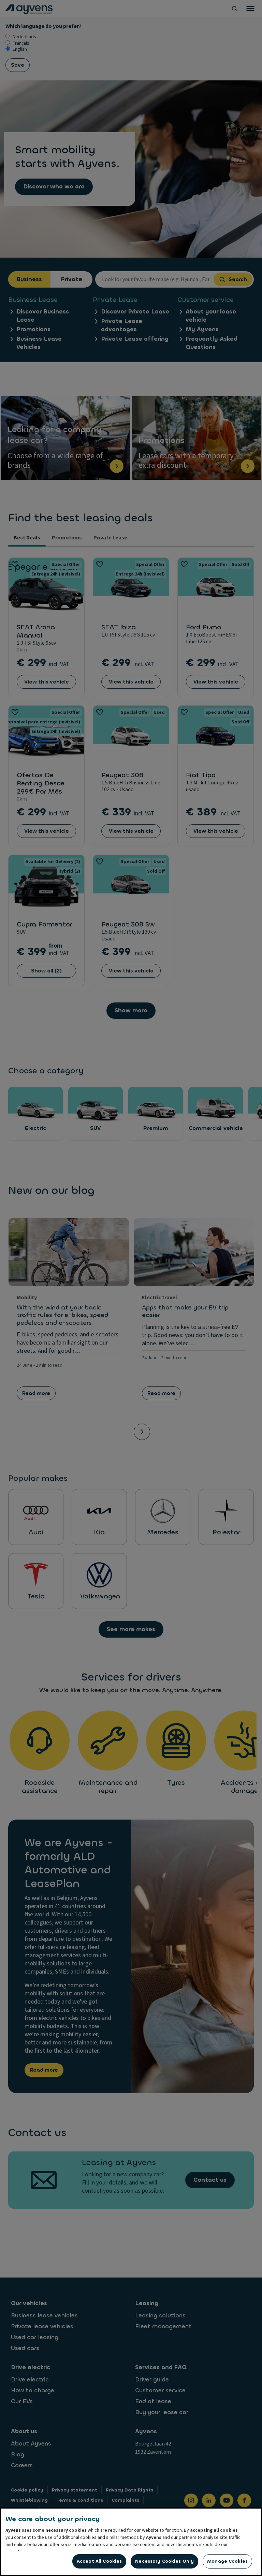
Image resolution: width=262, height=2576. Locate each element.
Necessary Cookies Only (164, 2561)
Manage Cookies (227, 2561)
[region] (131, 2542)
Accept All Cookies (99, 2561)
